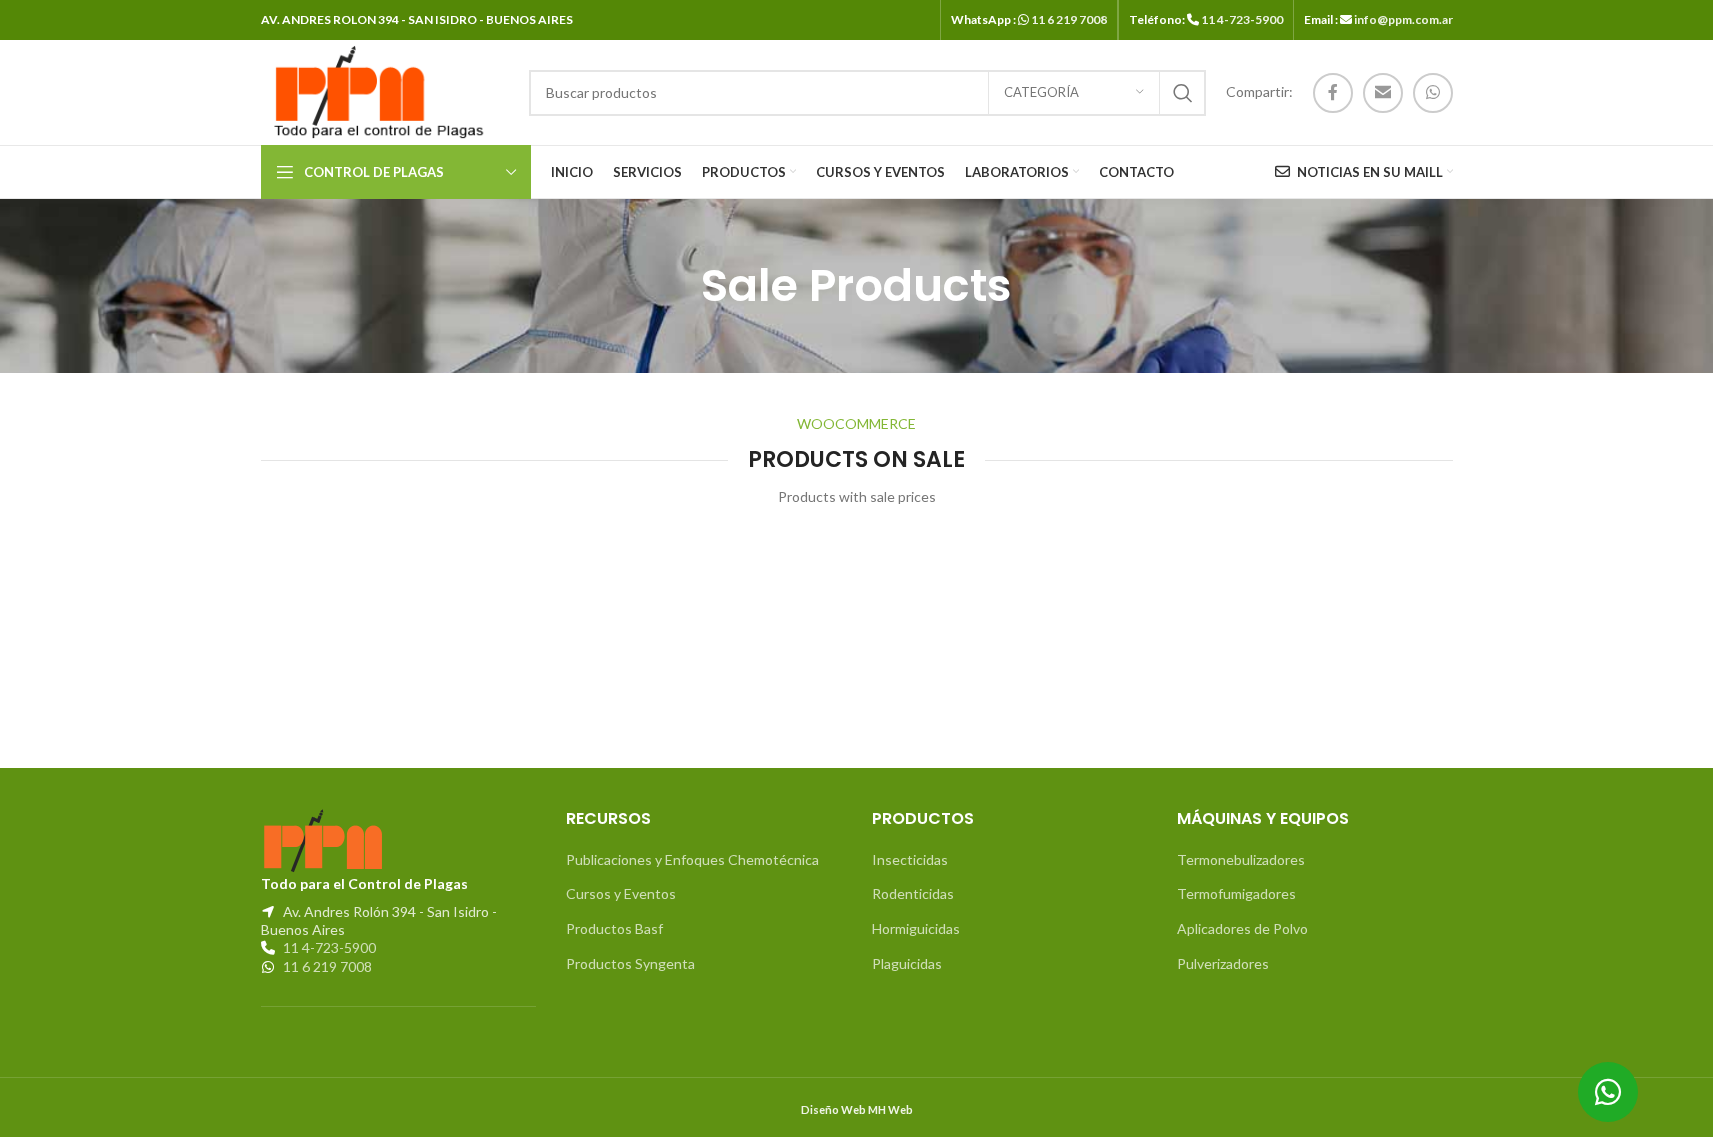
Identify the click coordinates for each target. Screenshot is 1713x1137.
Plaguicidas (907, 963)
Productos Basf (614, 928)
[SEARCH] (1183, 93)
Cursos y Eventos (621, 893)
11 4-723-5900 (1242, 19)
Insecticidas (910, 859)
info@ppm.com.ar (1403, 19)
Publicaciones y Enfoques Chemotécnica (692, 859)
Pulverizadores (1223, 963)
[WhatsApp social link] (1433, 93)
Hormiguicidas (916, 928)
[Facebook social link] (1333, 93)
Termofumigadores (1236, 893)
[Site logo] (375, 90)
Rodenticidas (913, 893)
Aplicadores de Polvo (1242, 928)
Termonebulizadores (1241, 859)
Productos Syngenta (630, 963)
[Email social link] (1383, 93)
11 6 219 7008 (1069, 19)
